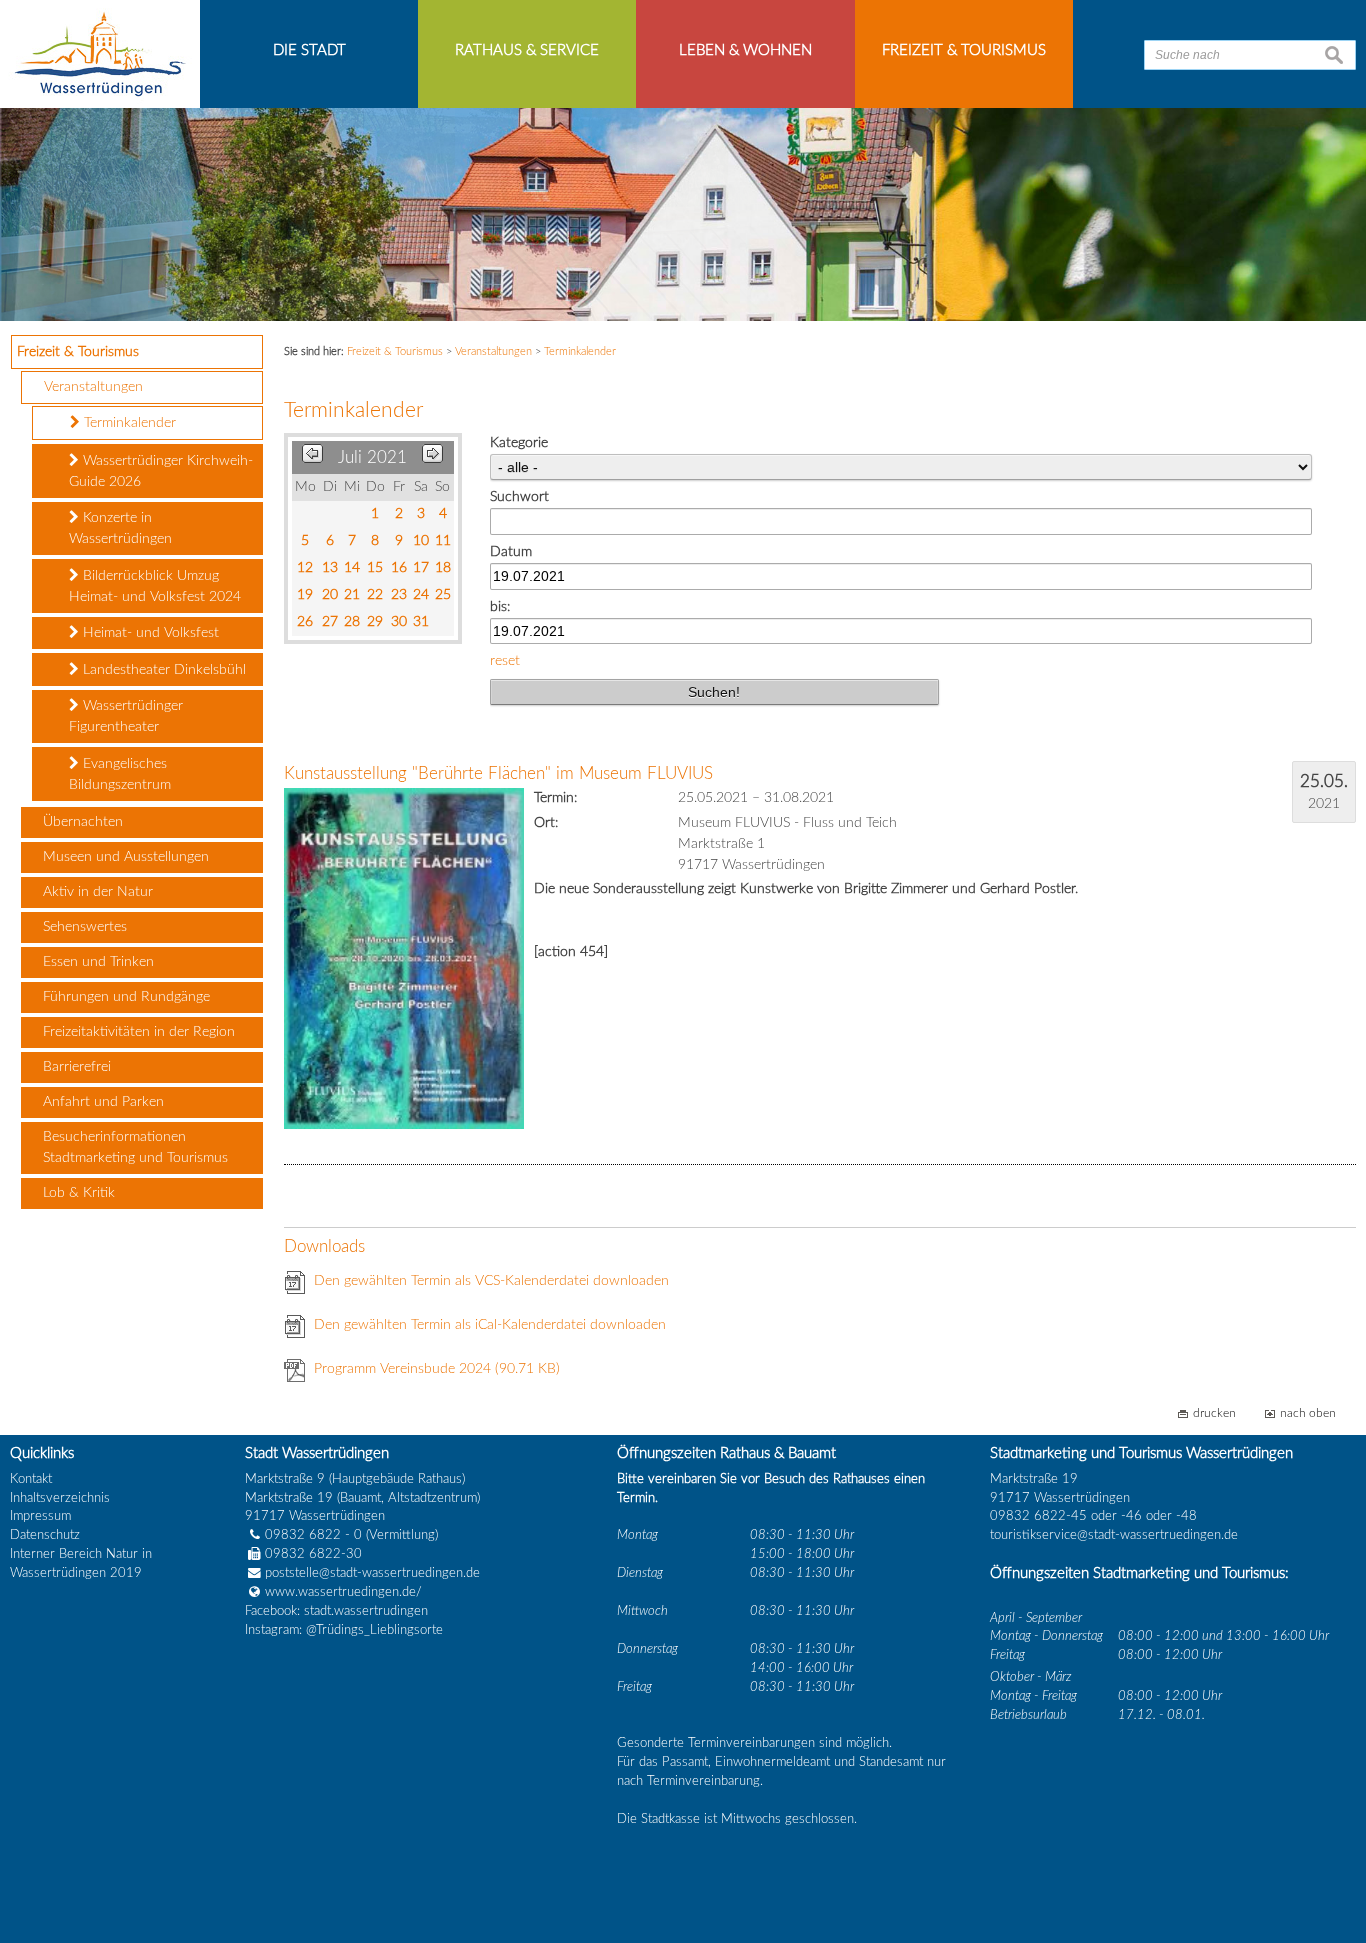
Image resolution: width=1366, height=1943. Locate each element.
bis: (500, 607)
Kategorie (519, 443)
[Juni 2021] (312, 457)
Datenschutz (45, 1535)
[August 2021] (432, 457)
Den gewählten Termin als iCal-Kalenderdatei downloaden (490, 1325)
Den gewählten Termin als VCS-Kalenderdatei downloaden (491, 1281)
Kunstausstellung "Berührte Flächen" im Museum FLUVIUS (498, 773)
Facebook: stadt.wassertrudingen (336, 1611)
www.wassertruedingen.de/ (343, 1592)
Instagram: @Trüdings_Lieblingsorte (344, 1630)
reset (505, 661)
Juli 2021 (372, 457)
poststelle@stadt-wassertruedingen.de (372, 1573)
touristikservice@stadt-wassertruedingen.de (1114, 1535)
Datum (511, 552)
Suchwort (519, 497)
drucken (1214, 1413)
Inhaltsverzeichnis (60, 1498)
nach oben (1308, 1413)
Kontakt (31, 1479)
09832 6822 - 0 (313, 1535)
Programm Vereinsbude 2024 (437, 1369)
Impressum (40, 1516)
